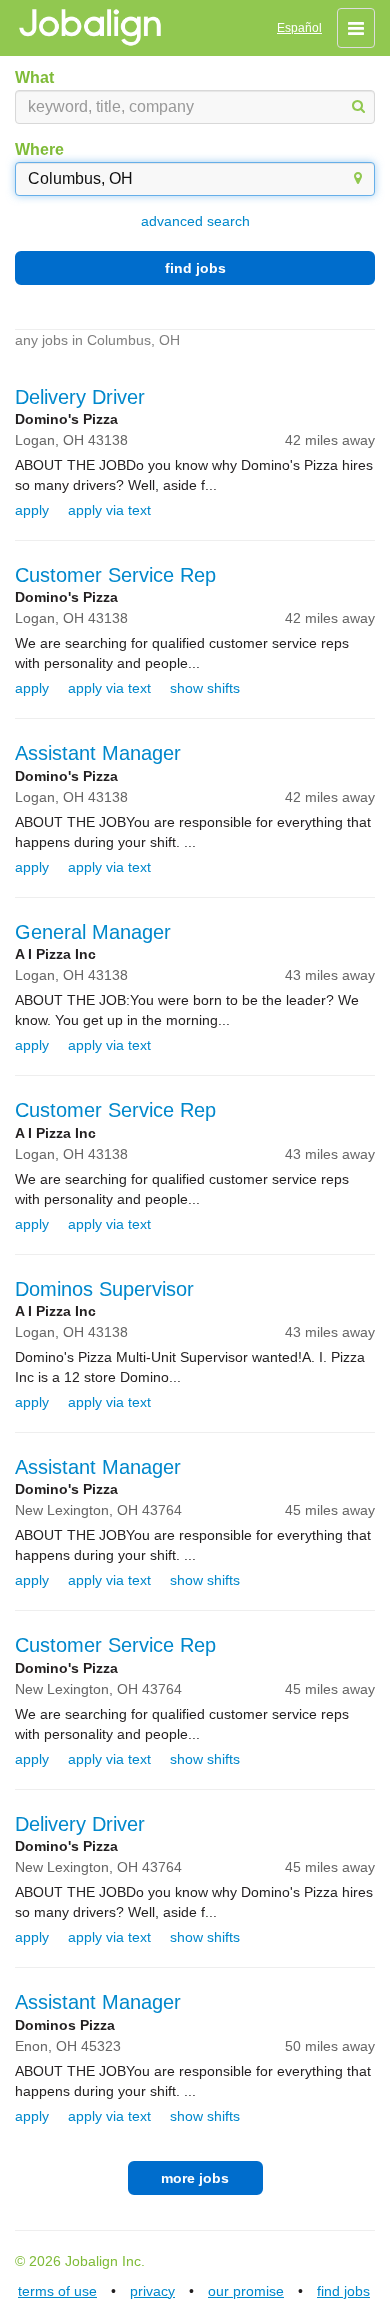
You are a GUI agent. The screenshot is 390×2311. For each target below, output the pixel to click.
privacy (152, 2291)
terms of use (57, 2291)
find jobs (195, 268)
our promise (246, 2291)
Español (299, 28)
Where (39, 149)
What (34, 77)
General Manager (93, 932)
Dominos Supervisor (104, 1289)
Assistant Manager (98, 753)
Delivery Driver (80, 397)
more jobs (195, 2178)
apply (32, 510)
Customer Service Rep (115, 575)
